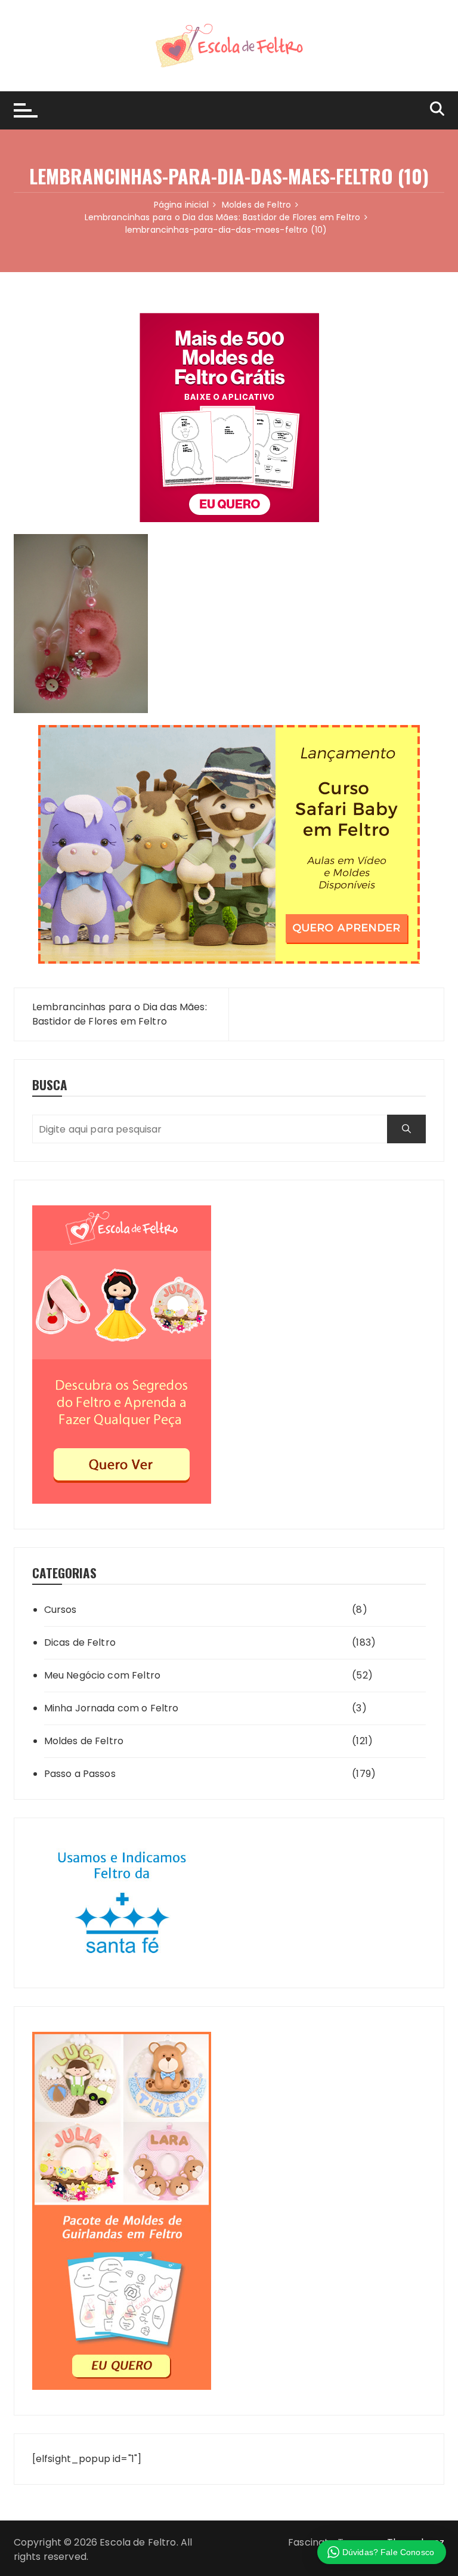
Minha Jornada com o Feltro (112, 1708)
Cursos (61, 1610)
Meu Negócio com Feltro (102, 1675)
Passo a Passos (80, 1774)
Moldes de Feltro (84, 1741)
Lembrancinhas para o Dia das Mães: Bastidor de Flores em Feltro (120, 1014)
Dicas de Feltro (80, 1642)
